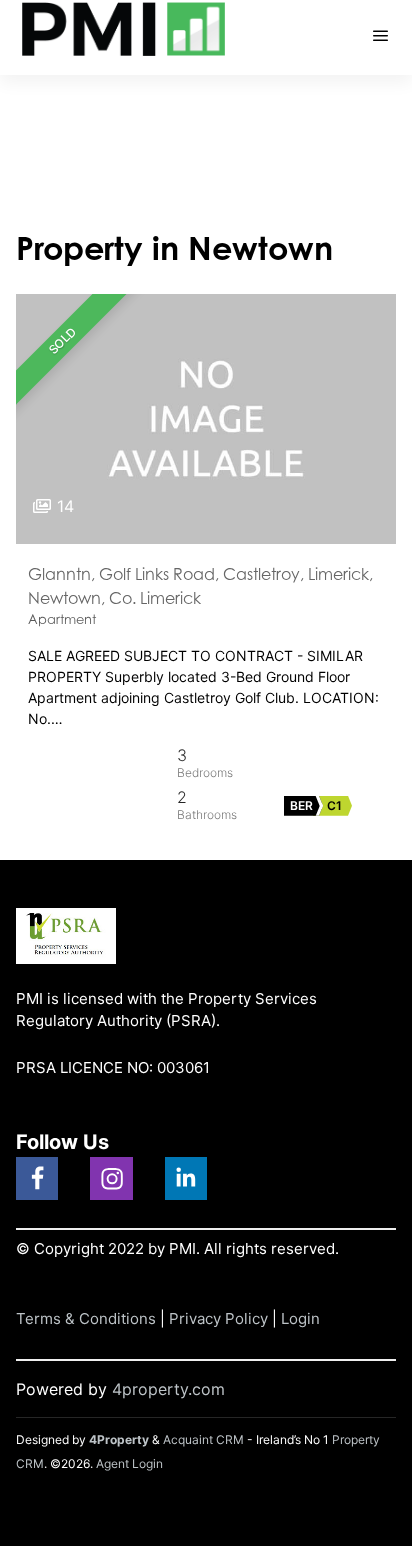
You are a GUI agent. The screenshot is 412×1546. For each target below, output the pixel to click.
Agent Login (129, 1463)
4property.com (168, 1389)
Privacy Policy (218, 1318)
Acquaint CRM (203, 1439)
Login (300, 1318)
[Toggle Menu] (381, 37)
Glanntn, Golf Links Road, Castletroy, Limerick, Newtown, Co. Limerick (200, 586)
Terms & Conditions (86, 1318)
